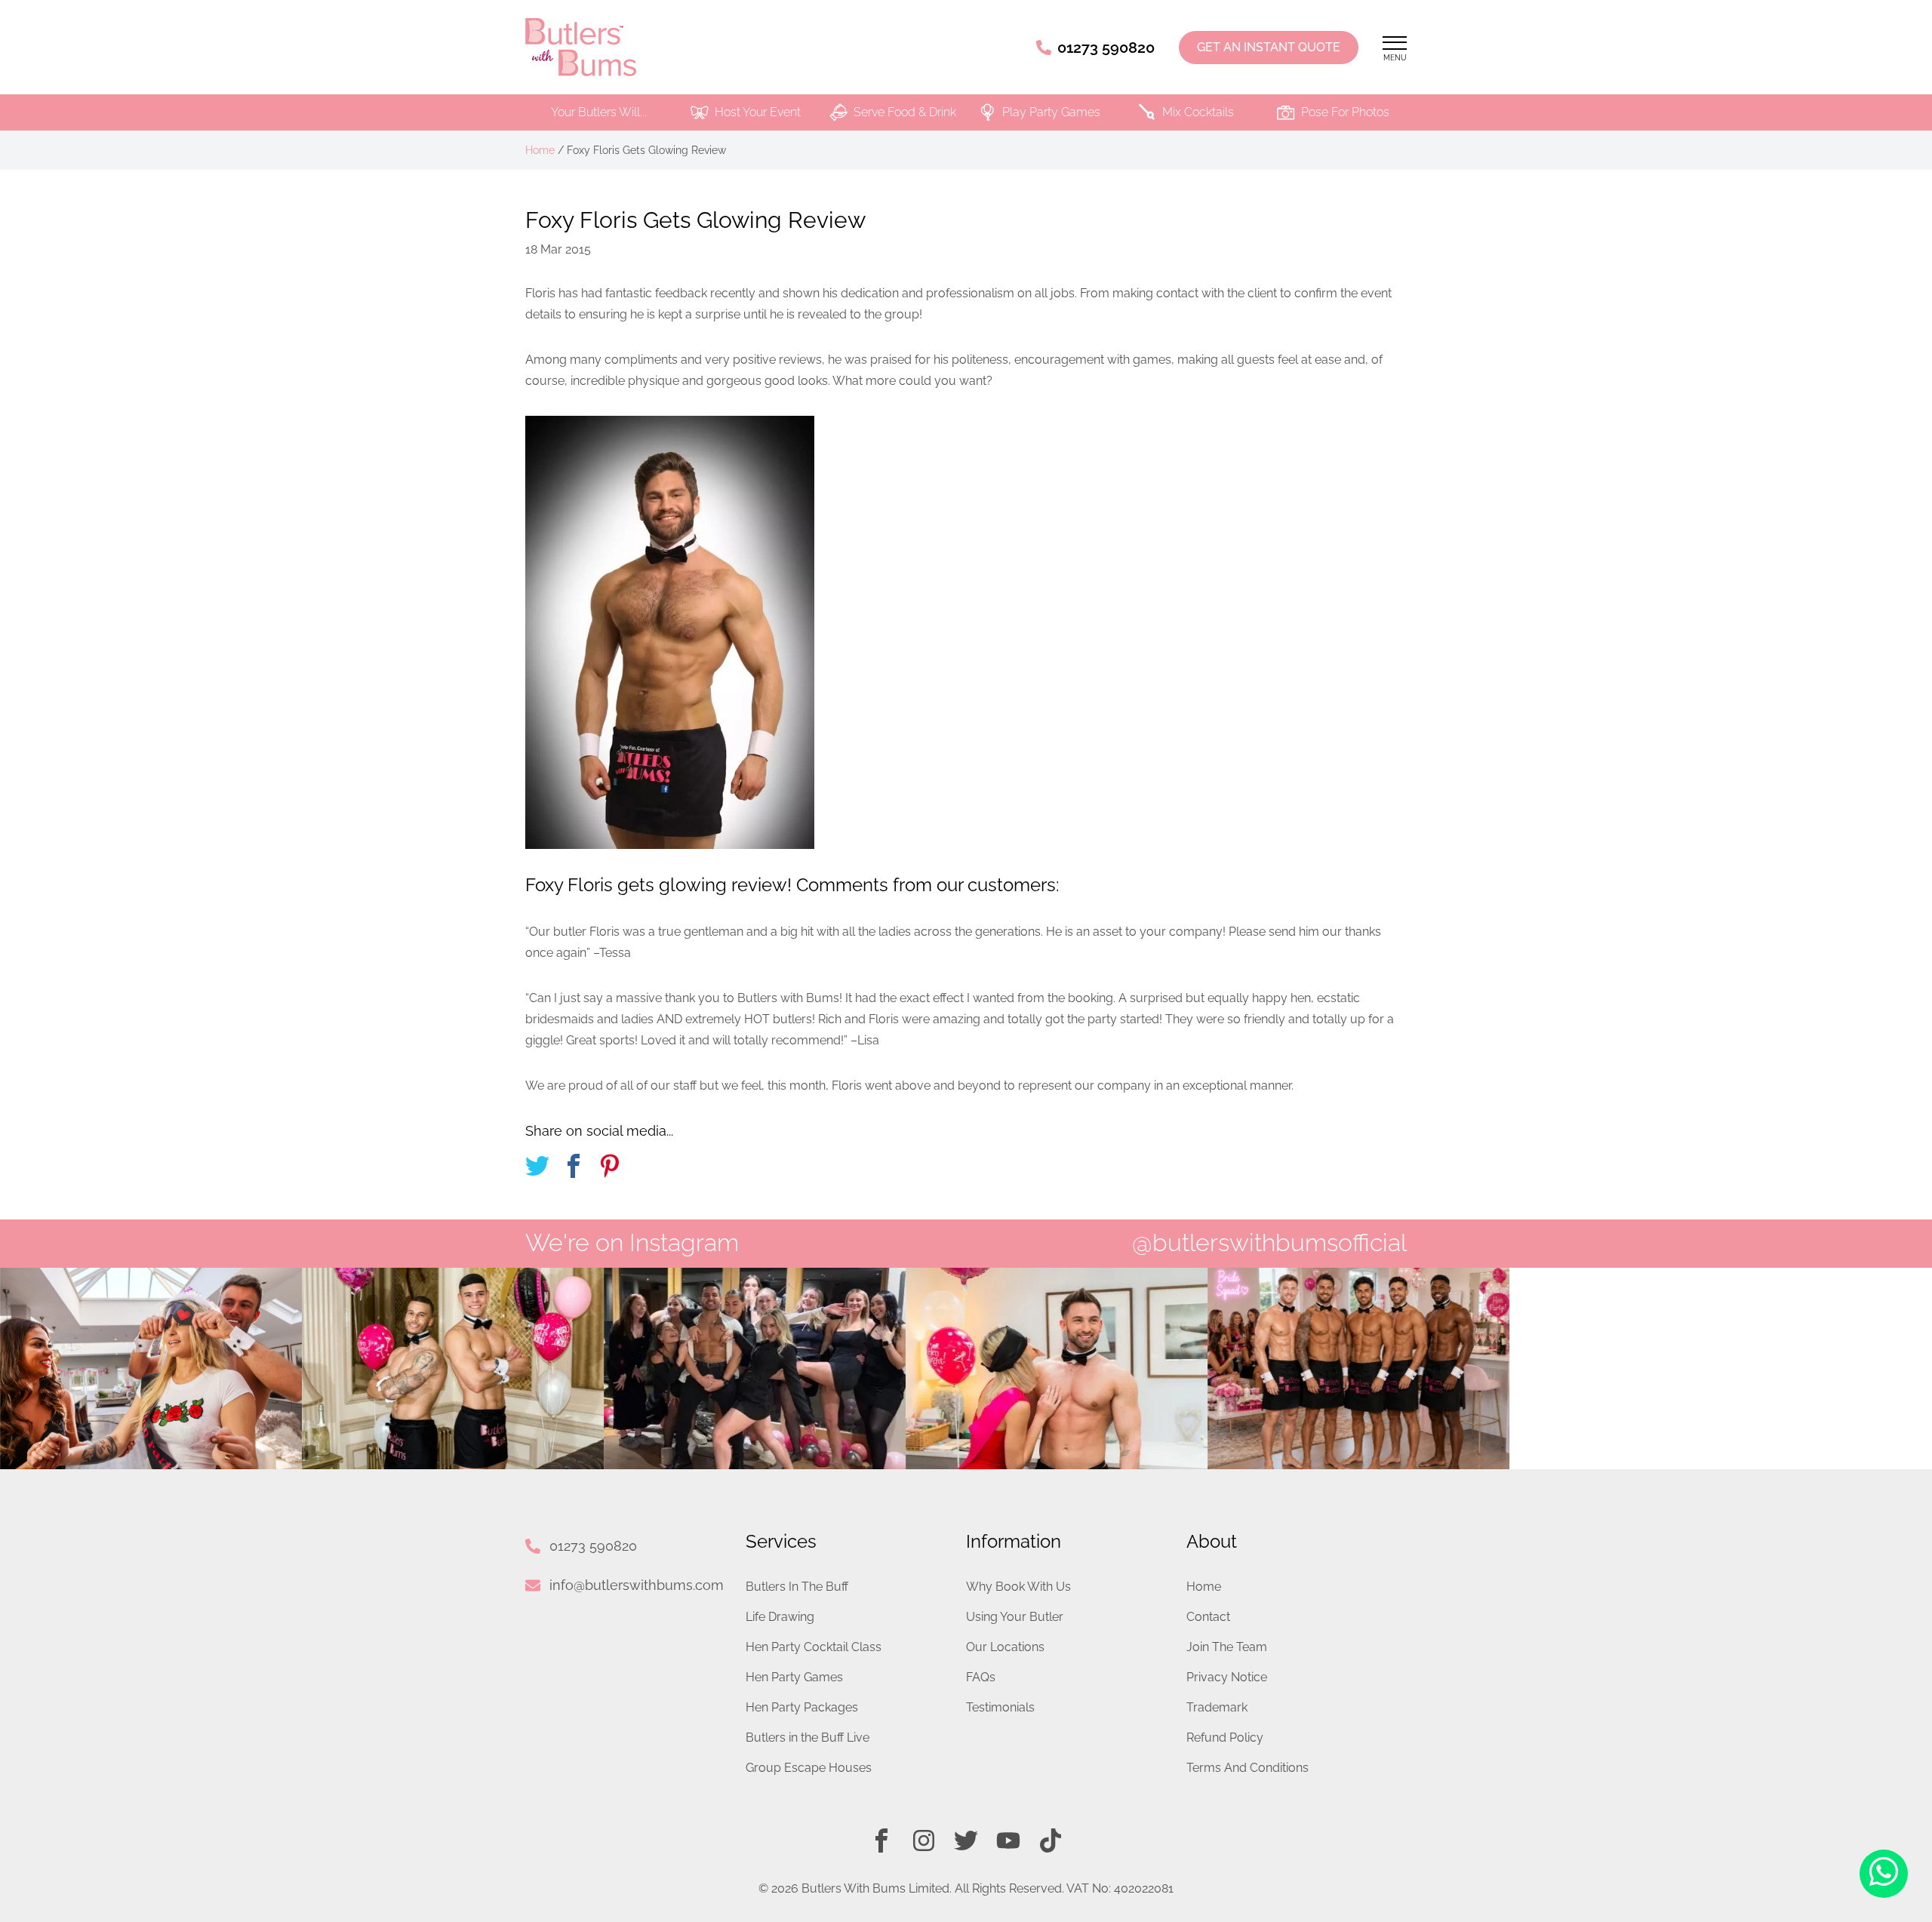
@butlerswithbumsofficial (1269, 1242)
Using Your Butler (1015, 1617)
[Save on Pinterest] (610, 1169)
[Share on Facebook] (574, 1169)
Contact (1208, 1617)
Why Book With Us (1018, 1587)
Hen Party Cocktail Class (814, 1647)
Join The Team (1227, 1647)
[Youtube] (1008, 1841)
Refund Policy (1225, 1737)
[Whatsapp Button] (1884, 1874)
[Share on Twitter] (537, 1169)
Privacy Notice (1227, 1677)
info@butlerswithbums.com (637, 1585)
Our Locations (1005, 1647)
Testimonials (1000, 1707)
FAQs (981, 1677)
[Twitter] (966, 1841)
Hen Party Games (794, 1677)
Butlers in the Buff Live (808, 1737)
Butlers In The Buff (797, 1587)
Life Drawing (780, 1617)
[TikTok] (1051, 1841)
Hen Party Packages (802, 1707)
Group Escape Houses (809, 1768)
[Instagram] (924, 1841)
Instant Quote (1269, 47)
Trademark (1217, 1707)
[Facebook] (881, 1841)
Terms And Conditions (1247, 1768)
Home (540, 150)
